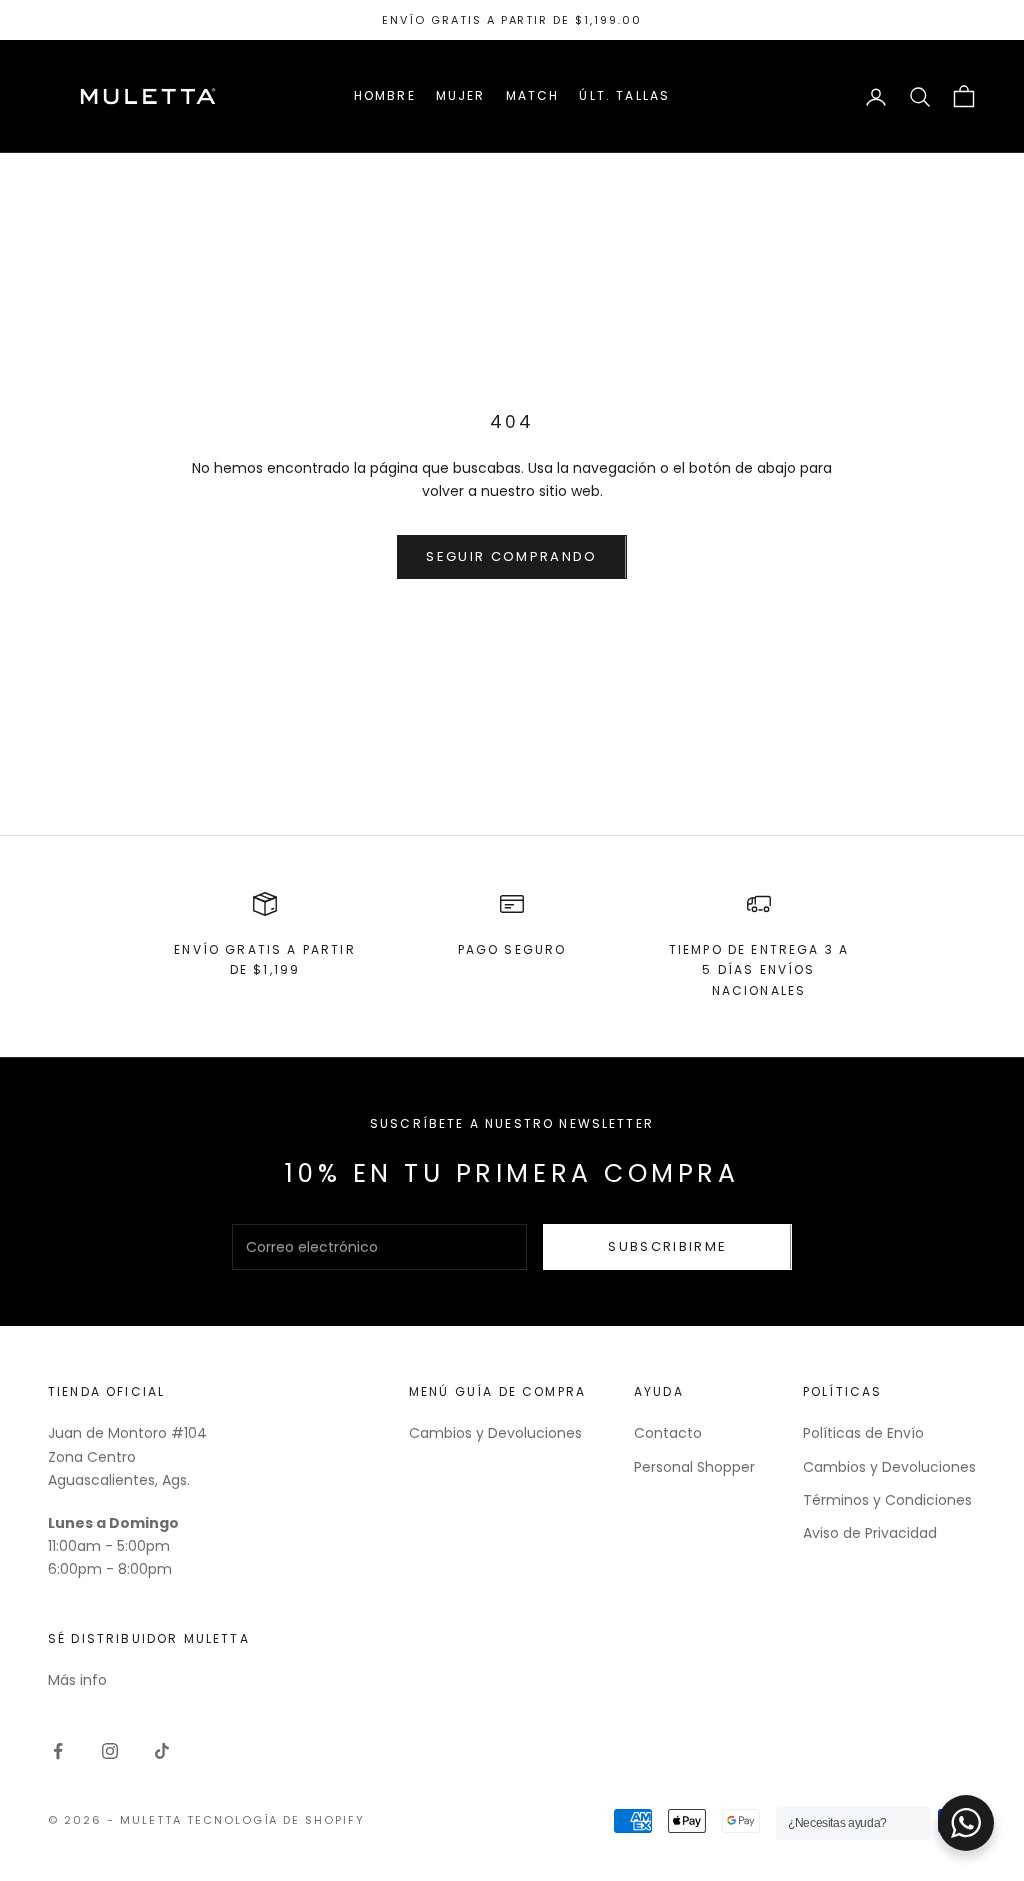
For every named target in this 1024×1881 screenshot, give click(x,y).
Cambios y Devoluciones (495, 1433)
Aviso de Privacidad (870, 1533)
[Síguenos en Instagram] (110, 1751)
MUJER (461, 95)
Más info (77, 1680)
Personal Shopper (694, 1467)
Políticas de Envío (863, 1433)
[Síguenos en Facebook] (58, 1751)
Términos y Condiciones (887, 1500)
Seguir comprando (511, 556)
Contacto (668, 1433)
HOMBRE (385, 95)
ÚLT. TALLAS (624, 95)
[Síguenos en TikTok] (162, 1751)
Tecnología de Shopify (276, 1820)
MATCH (533, 95)
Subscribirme (667, 1246)
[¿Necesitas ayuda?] (966, 1823)
